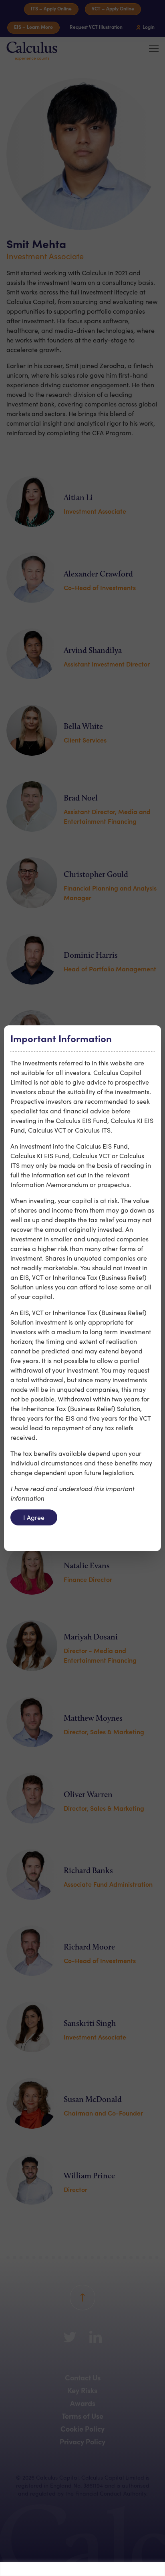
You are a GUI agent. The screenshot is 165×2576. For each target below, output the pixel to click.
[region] (82, 2569)
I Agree (34, 1517)
